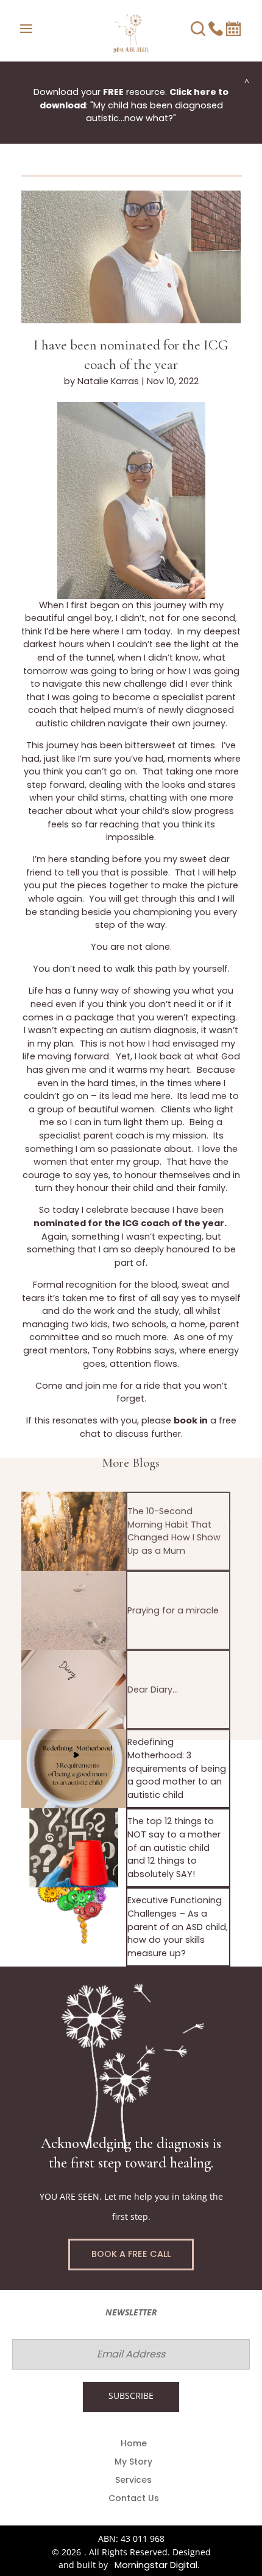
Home (134, 2444)
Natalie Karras (108, 381)
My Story (133, 2462)
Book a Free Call (131, 2254)
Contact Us (134, 2499)
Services (133, 2481)
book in (191, 1420)
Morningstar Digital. (157, 2565)
